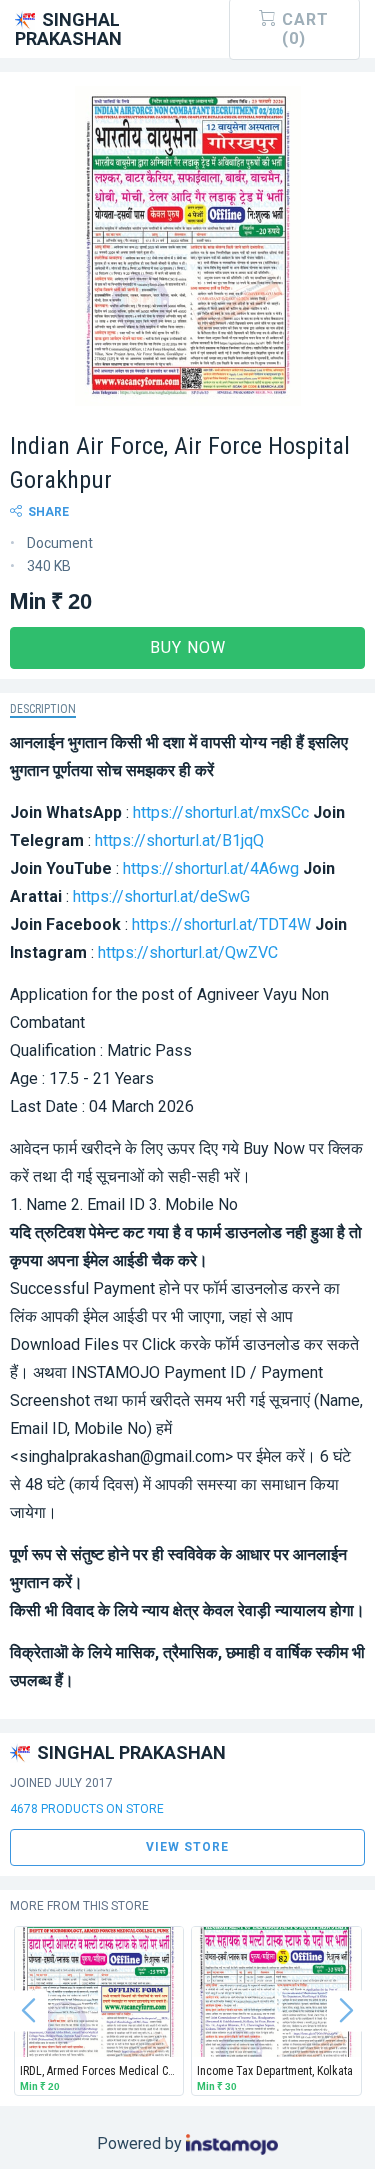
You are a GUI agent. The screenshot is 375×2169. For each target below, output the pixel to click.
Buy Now (188, 647)
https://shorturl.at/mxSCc (221, 812)
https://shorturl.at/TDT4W (221, 924)
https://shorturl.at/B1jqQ (179, 840)
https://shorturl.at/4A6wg (211, 868)
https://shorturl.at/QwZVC (188, 952)
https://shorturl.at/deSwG (161, 896)
